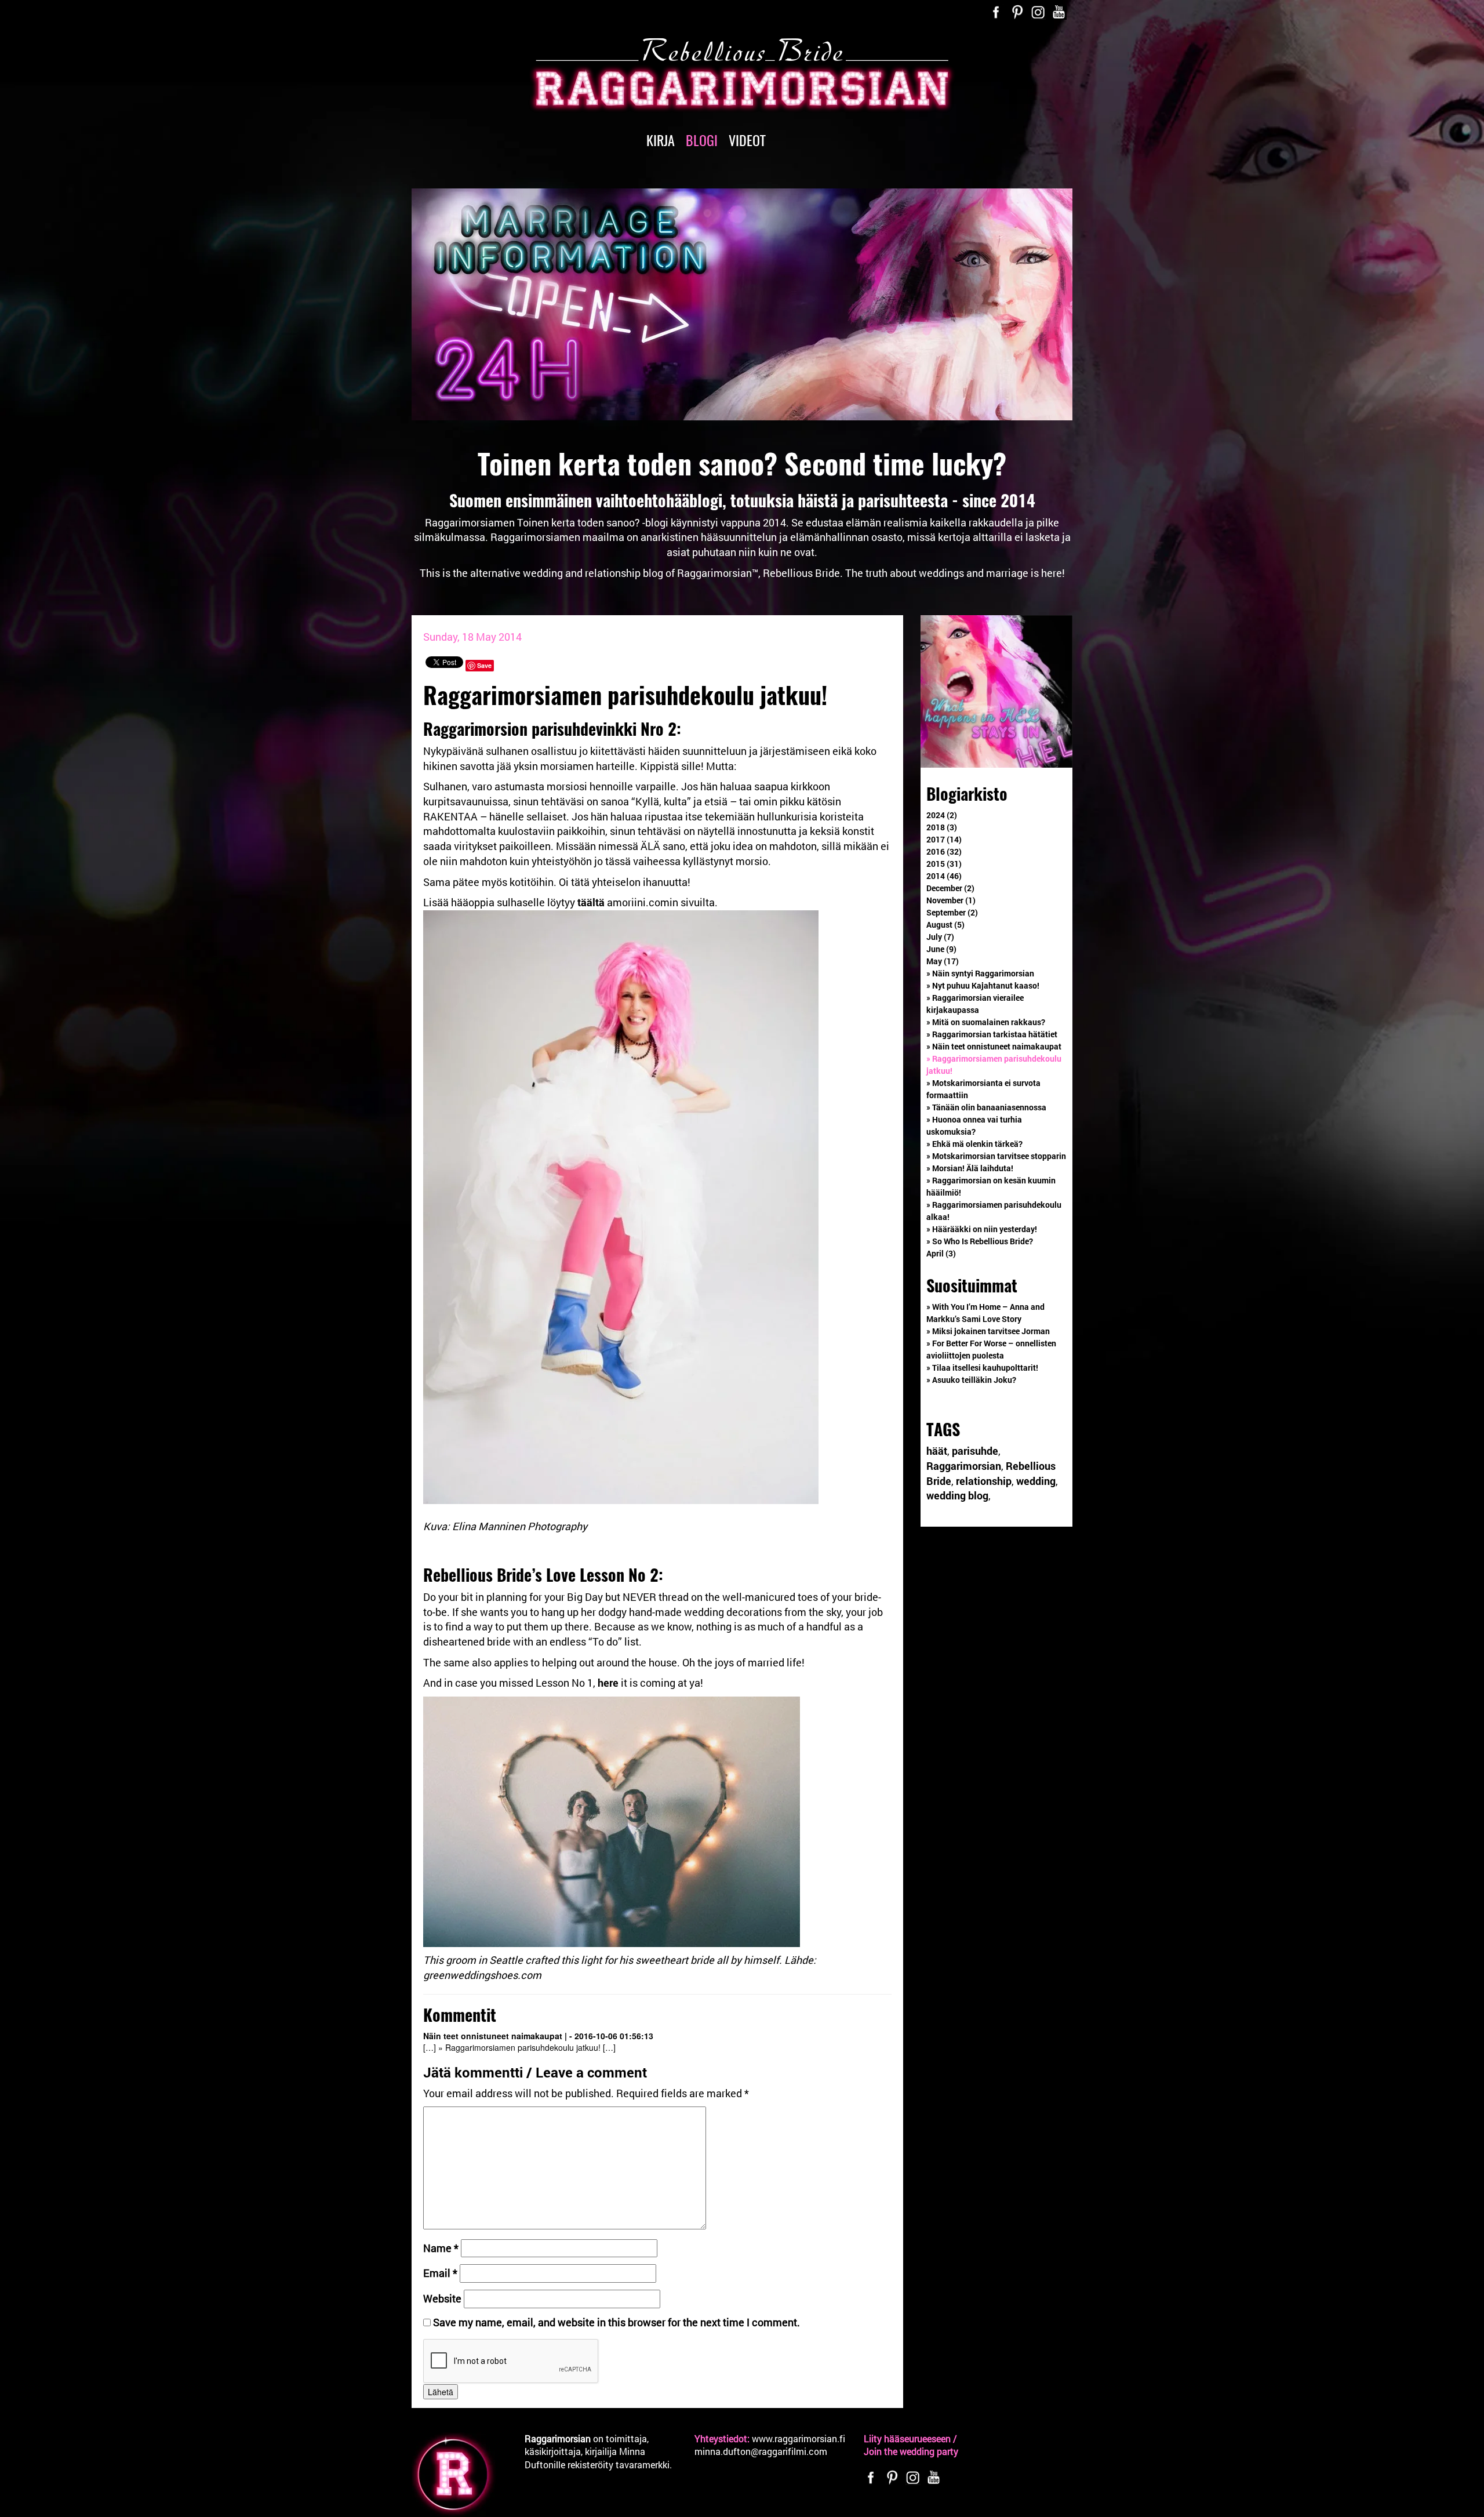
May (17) (943, 961)
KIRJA (661, 140)
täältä (591, 902)
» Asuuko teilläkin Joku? (971, 1380)
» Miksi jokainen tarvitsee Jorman (988, 1331)
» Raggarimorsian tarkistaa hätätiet (992, 1034)
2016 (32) (944, 851)
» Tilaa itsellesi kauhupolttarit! (982, 1368)
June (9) (941, 949)
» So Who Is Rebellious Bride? (980, 1241)
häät (937, 1451)
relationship (984, 1481)
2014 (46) (944, 876)
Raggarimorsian (964, 1466)
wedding (1036, 1481)
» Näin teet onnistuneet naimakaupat (994, 1046)
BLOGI (702, 140)
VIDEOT (747, 140)
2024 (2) (942, 815)
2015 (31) (944, 864)
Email (440, 2273)
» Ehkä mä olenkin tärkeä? (974, 1144)
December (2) (950, 888)
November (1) (951, 900)
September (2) (952, 912)
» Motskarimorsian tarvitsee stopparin (996, 1156)
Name (441, 2248)
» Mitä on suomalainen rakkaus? (986, 1022)
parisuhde (975, 1451)
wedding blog (957, 1495)
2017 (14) (944, 839)
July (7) (940, 937)
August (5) (945, 925)
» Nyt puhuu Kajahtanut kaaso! (983, 985)
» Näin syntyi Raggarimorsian (980, 973)
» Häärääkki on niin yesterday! (982, 1229)
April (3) (941, 1253)
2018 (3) (942, 827)
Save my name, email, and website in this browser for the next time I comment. (616, 2322)
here (608, 1683)
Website (442, 2298)
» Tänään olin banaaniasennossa (986, 1107)
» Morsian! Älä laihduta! (970, 1168)
